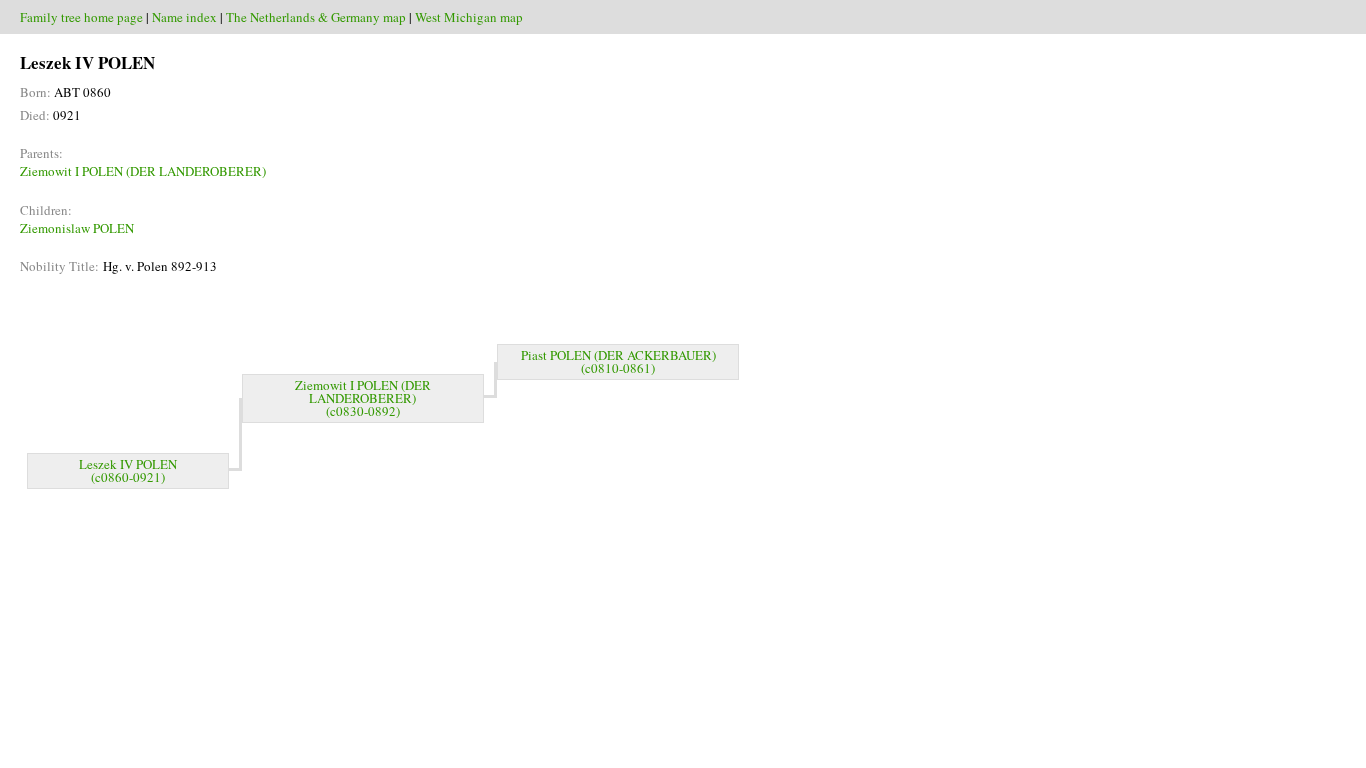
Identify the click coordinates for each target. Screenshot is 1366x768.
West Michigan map (469, 17)
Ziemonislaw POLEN (77, 228)
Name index (184, 17)
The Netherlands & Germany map (316, 17)
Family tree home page (81, 17)
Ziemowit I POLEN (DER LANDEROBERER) (143, 171)
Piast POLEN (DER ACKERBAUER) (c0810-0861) (618, 361)
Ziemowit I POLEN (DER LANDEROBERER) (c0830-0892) (363, 398)
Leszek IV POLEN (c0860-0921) (128, 470)
